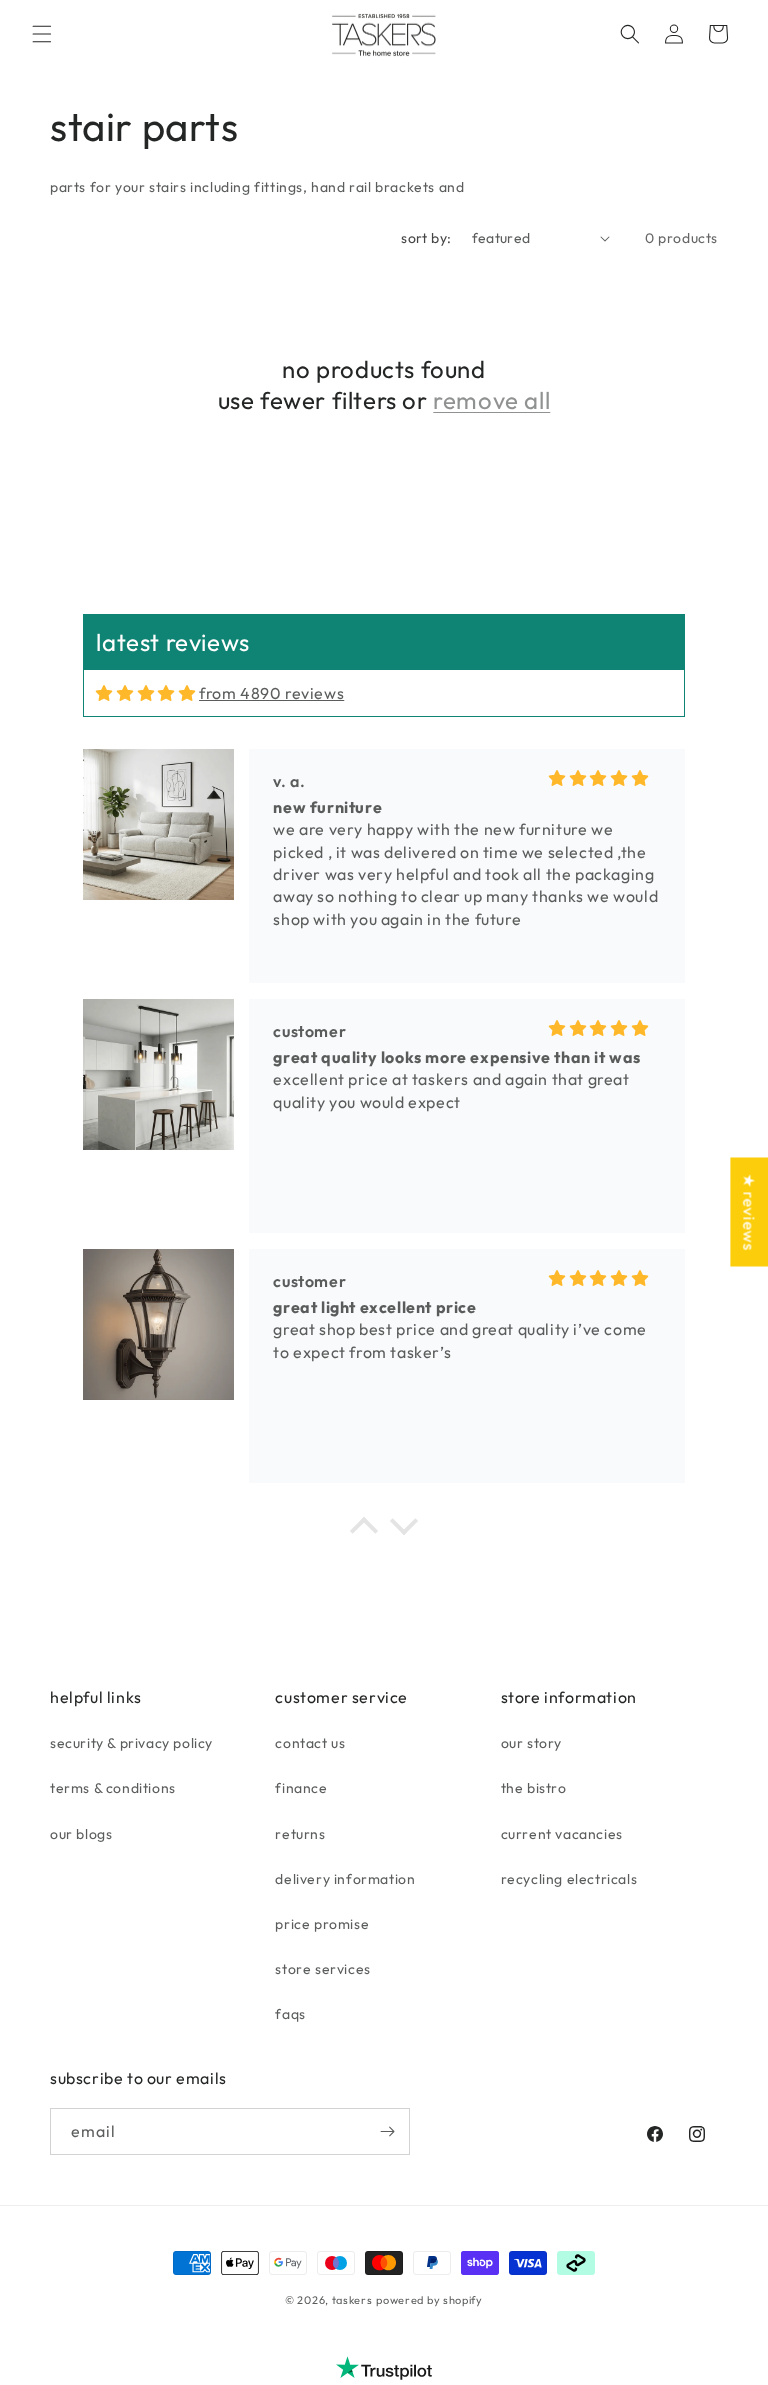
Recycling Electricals (569, 1879)
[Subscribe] (387, 2131)
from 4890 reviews (271, 693)
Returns (300, 1834)
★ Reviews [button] (749, 1211)
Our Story (531, 1743)
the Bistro (534, 1788)
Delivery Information (345, 1879)
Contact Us (310, 1743)
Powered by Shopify (429, 2300)
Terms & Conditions (113, 1788)
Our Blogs (81, 1834)
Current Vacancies (562, 1834)
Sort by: (426, 238)
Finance (301, 1788)
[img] (145, 693)
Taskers (352, 2300)
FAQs (290, 2014)
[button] (42, 34)
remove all (491, 400)
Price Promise (322, 1924)
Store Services (322, 1969)
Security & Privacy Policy (131, 1743)
